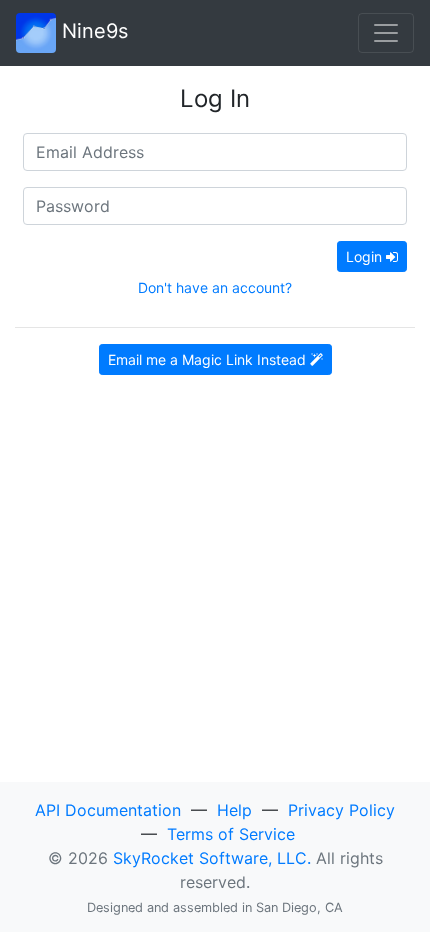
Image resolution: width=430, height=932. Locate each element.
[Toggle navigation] (386, 33)
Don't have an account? (215, 287)
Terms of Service (231, 834)
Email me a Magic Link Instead (209, 359)
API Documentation (108, 810)
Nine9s (92, 31)
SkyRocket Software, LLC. (212, 858)
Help (234, 810)
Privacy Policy (341, 810)
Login (366, 256)
